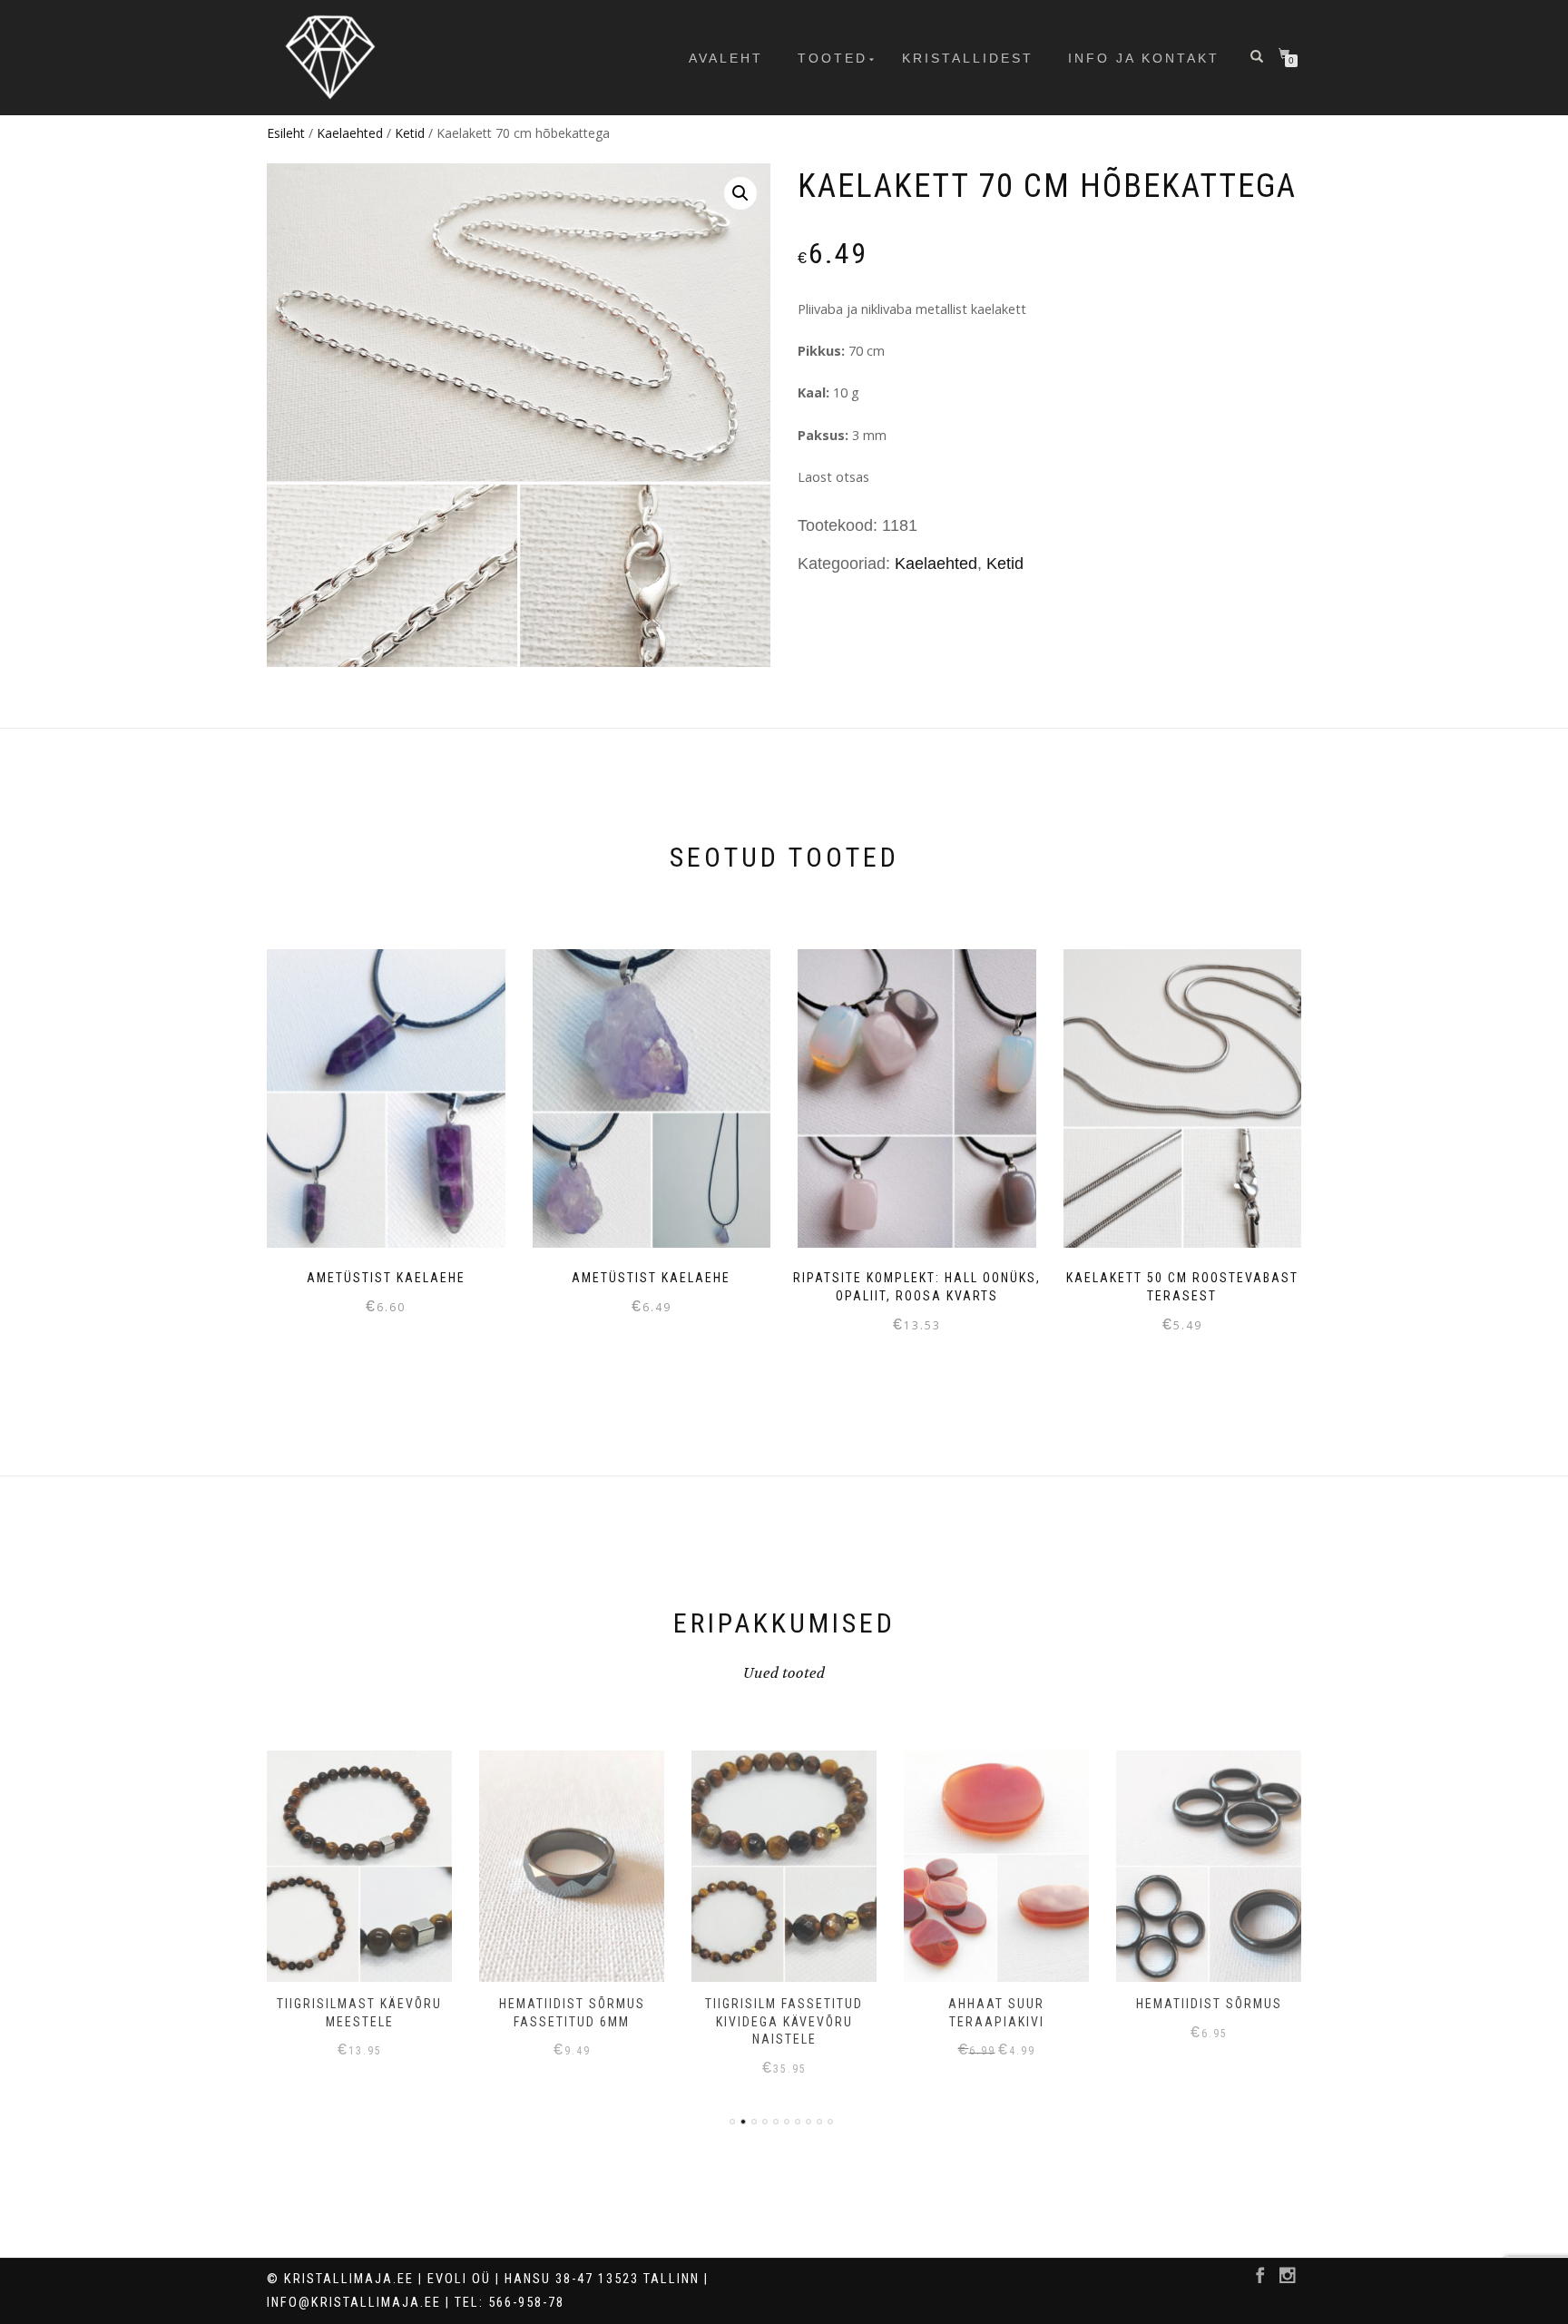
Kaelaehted (350, 133)
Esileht (286, 133)
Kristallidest (968, 59)
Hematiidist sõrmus (997, 2004)
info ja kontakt (1144, 59)
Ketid (410, 133)
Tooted (833, 59)
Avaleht (726, 59)
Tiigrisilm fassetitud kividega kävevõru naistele (572, 2021)
